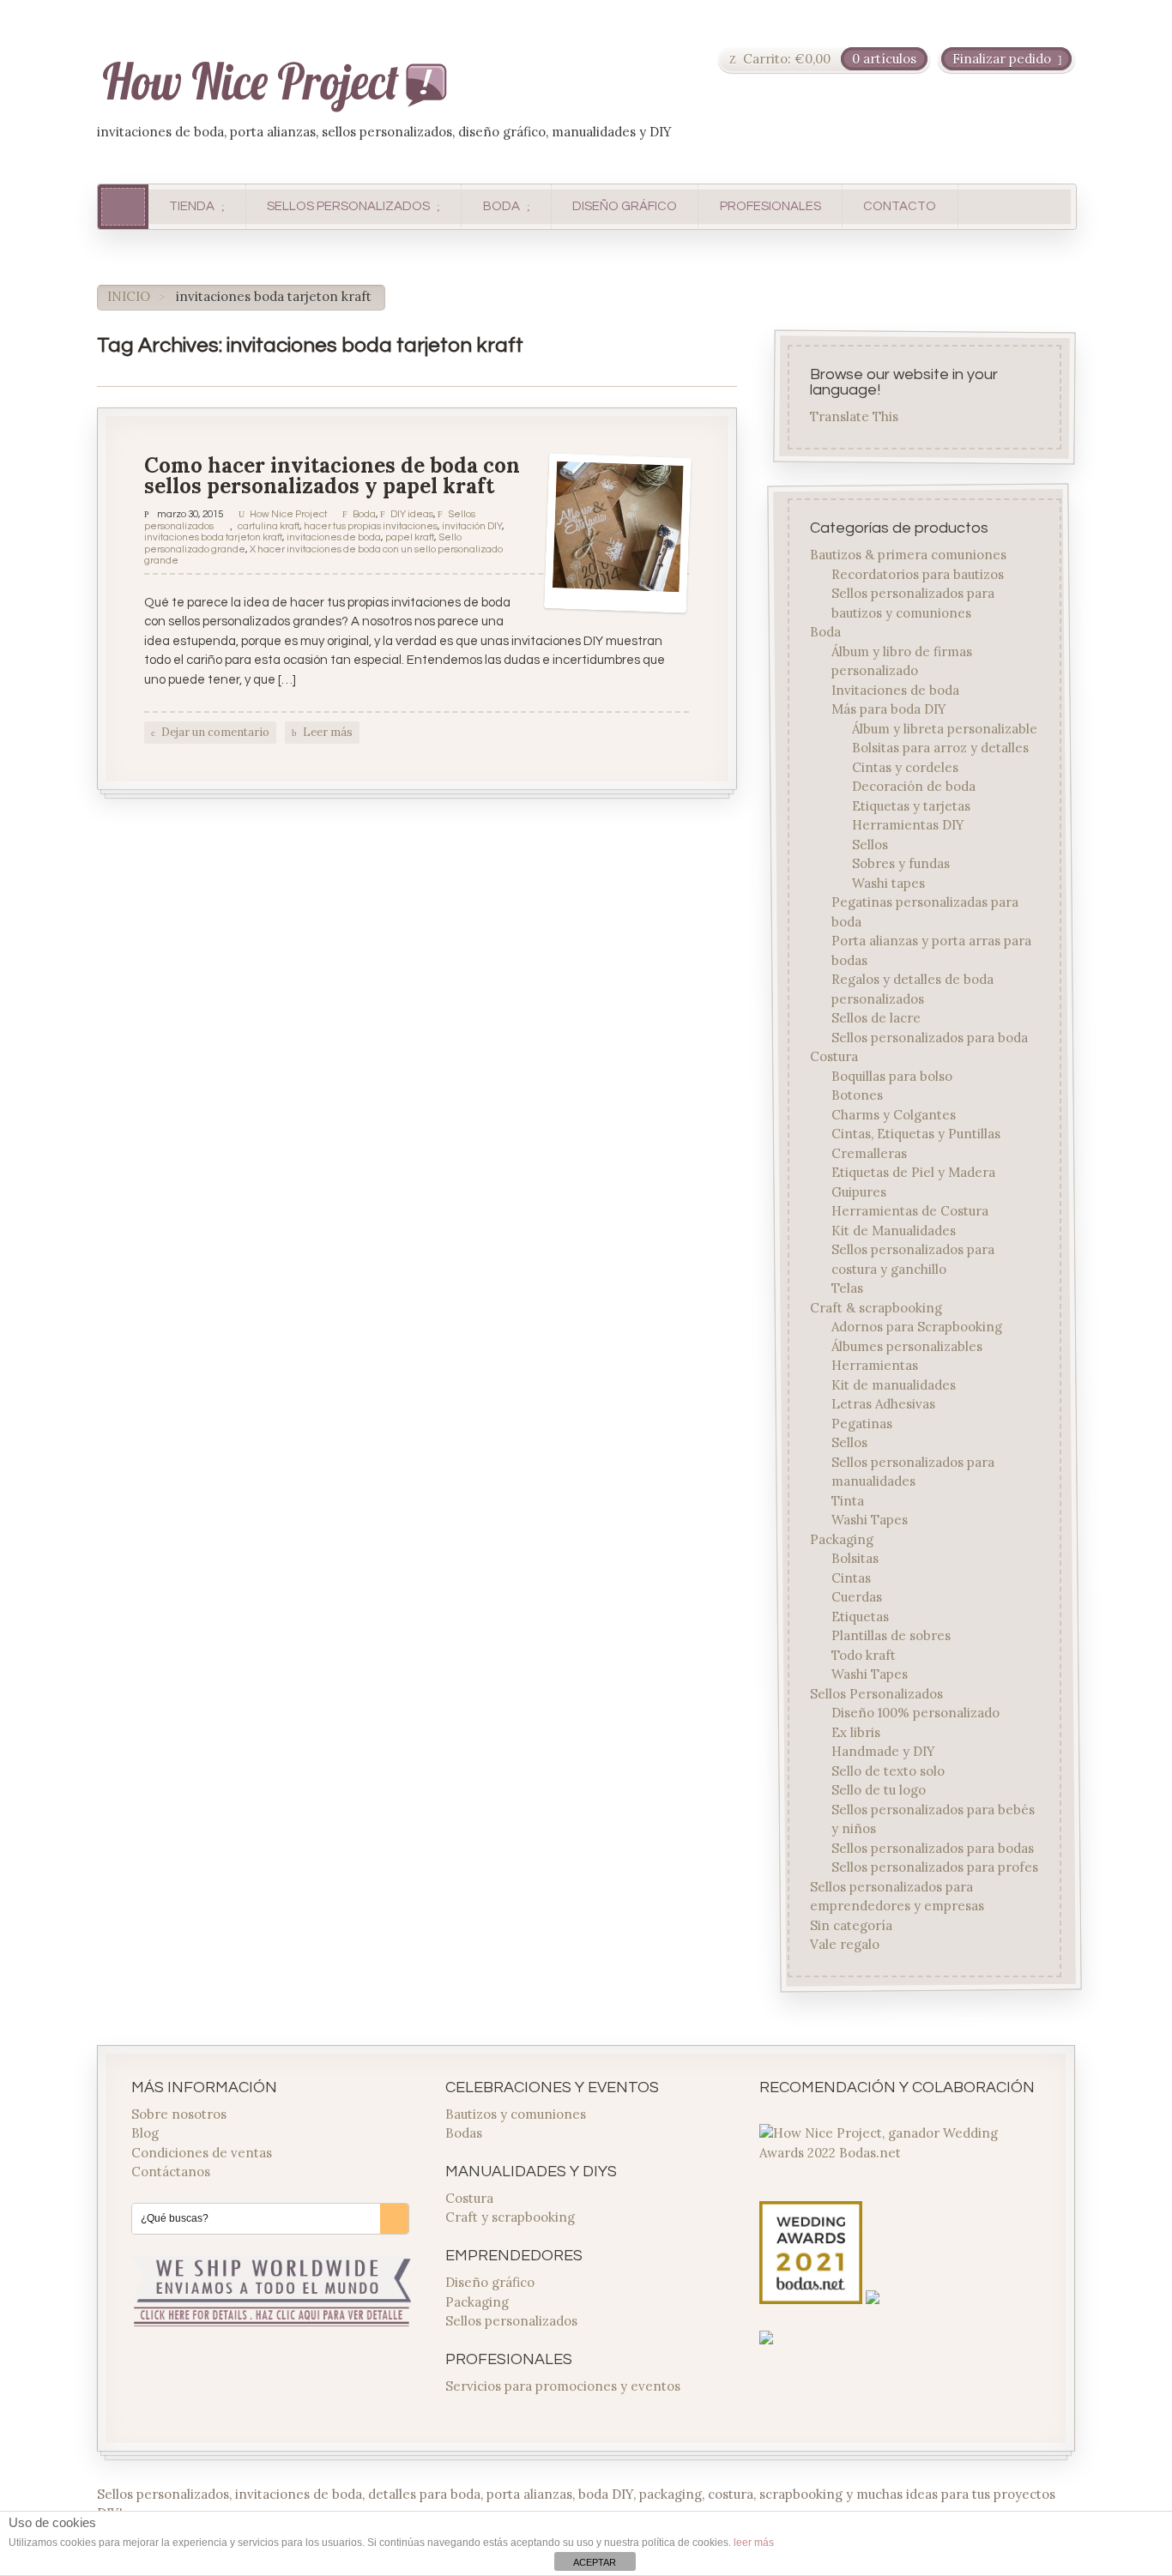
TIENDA (192, 206)
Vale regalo (846, 1944)
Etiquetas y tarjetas (911, 805)
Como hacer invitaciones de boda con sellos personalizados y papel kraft (332, 476)
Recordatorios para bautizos (918, 573)
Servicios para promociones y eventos (563, 2386)
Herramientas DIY (908, 825)
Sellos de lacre (876, 1018)
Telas (847, 1288)
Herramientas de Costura (910, 1211)
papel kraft (410, 537)
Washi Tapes (870, 1520)
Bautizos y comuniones (516, 2114)
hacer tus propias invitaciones (371, 526)
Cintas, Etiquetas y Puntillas (916, 1134)
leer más (754, 2543)
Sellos (870, 844)
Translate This (855, 417)
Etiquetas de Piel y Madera (913, 1172)
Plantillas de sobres (891, 1635)
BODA (501, 206)
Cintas (851, 1577)
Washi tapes (888, 882)
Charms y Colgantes (894, 1114)
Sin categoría (852, 1924)
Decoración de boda (914, 786)
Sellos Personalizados (877, 1693)
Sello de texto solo (888, 1770)
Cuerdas (857, 1597)
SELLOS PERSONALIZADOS (348, 206)
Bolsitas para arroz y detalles (940, 748)
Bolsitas (855, 1558)
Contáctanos (171, 2172)
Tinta (848, 1500)
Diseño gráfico (490, 2282)
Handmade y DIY (883, 1751)
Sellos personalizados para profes (935, 1867)
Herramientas (875, 1365)
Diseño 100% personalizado (915, 1713)
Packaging (843, 1538)
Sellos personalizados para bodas (933, 1847)
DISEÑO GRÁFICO (625, 206)
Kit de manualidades (894, 1384)
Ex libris (856, 1731)
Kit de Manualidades (894, 1230)
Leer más (328, 732)
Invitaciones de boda (895, 689)
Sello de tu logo (879, 1790)
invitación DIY (472, 526)
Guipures (859, 1191)
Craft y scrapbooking (510, 2217)
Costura (835, 1056)
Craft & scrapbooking (877, 1307)
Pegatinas (862, 1423)
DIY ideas (412, 514)
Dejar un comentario (215, 732)
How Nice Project (288, 514)
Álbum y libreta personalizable (945, 728)
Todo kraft (864, 1654)
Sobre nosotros (179, 2114)
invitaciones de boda (334, 537)
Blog (145, 2133)
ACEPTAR (595, 2562)
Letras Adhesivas (883, 1404)
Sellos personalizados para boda (930, 1037)
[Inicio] (123, 206)
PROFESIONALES (770, 206)
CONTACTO (900, 206)
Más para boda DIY (889, 709)
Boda (364, 514)
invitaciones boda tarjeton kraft (213, 537)
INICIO (129, 296)
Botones (857, 1095)
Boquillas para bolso (892, 1075)
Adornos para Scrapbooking (917, 1327)
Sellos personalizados (511, 2321)
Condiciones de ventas (202, 2153)
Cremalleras (869, 1152)
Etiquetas (860, 1616)
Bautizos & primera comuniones (909, 555)
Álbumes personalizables (907, 1345)
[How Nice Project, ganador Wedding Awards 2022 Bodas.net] (899, 2153)
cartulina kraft (269, 526)
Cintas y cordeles (905, 766)
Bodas (464, 2133)
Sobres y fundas (901, 863)
